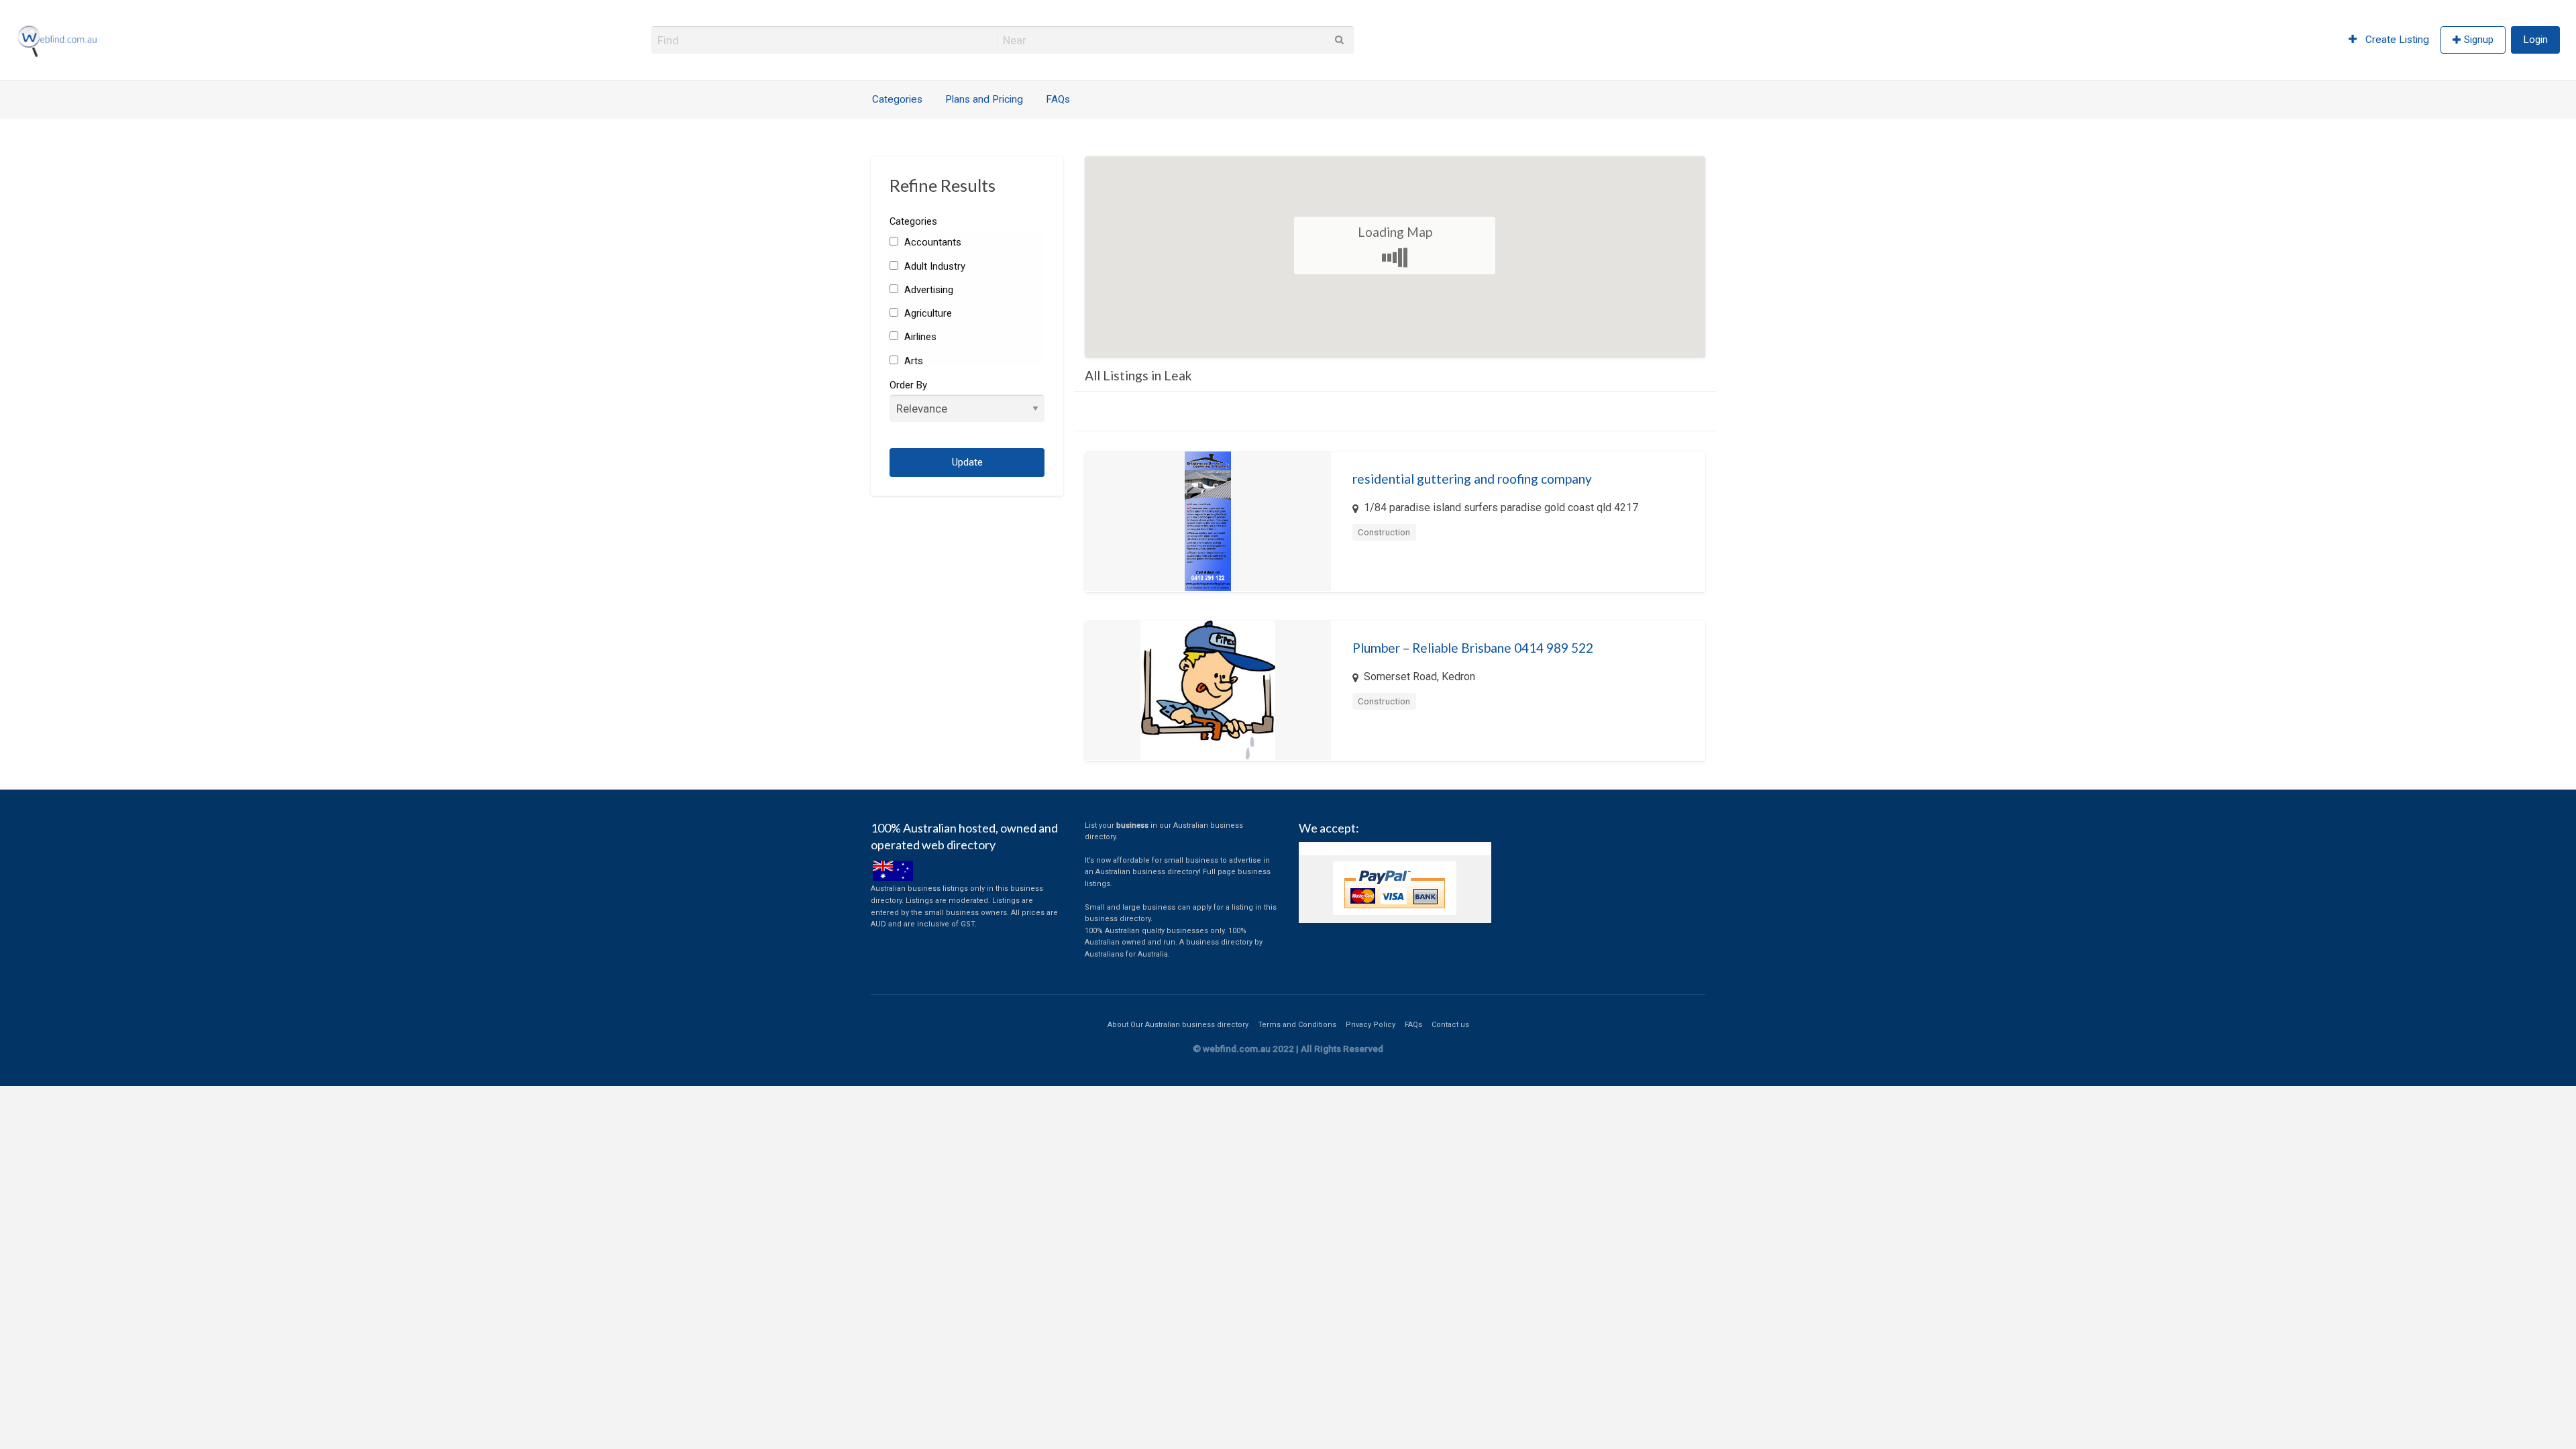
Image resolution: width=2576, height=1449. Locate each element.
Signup (2479, 40)
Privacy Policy (1371, 1025)
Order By (908, 385)
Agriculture (926, 313)
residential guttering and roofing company (1472, 479)
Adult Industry (933, 266)
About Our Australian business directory (1178, 1025)
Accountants (931, 242)
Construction (1384, 532)
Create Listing (2396, 40)
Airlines (919, 337)
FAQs (1058, 99)
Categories (897, 99)
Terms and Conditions (1297, 1025)
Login (2535, 40)
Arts (912, 361)
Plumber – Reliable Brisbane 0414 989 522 (1473, 648)
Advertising (927, 290)
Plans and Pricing (984, 99)
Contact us (1450, 1025)
